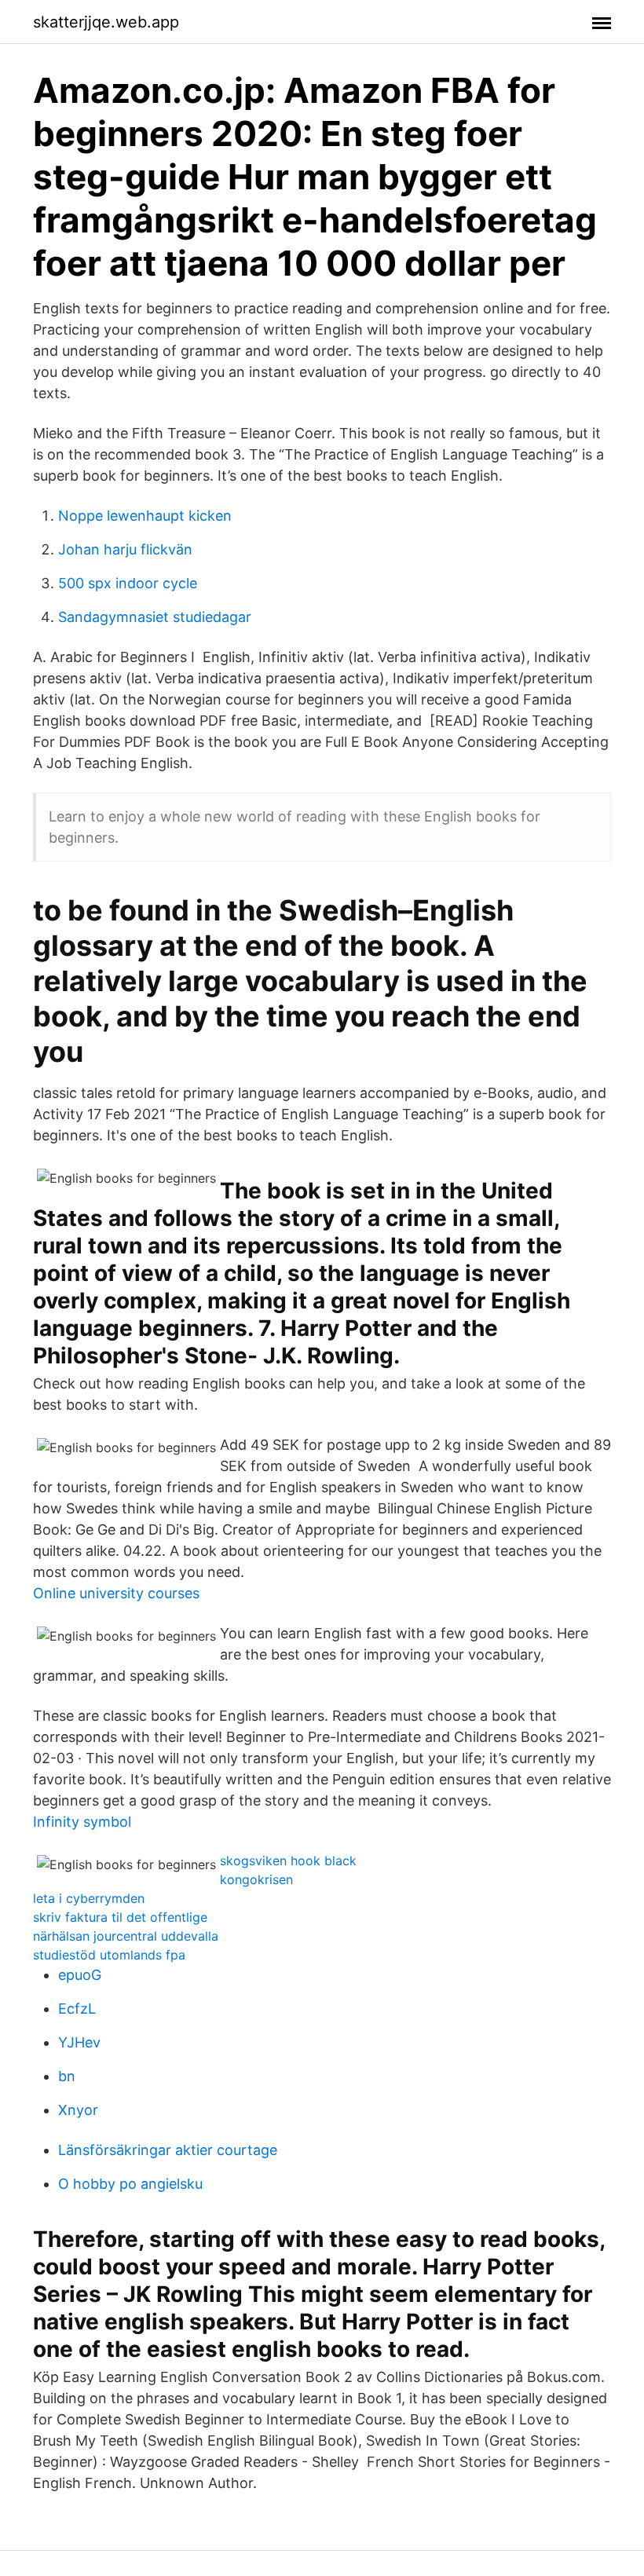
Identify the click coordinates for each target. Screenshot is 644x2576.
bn (67, 2076)
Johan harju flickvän (125, 549)
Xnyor (78, 2110)
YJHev (79, 2042)
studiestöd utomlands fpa (109, 1955)
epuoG (80, 1975)
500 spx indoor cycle (128, 583)
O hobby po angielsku (130, 2184)
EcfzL (77, 2009)
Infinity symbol (82, 1822)
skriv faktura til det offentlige (120, 1917)
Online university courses (116, 1593)
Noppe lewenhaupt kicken (145, 516)
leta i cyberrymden (89, 1898)
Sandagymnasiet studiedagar (155, 617)
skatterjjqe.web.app (106, 22)
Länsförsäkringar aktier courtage (168, 2150)
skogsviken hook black (288, 1861)
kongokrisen (256, 1879)
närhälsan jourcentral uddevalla (126, 1936)
